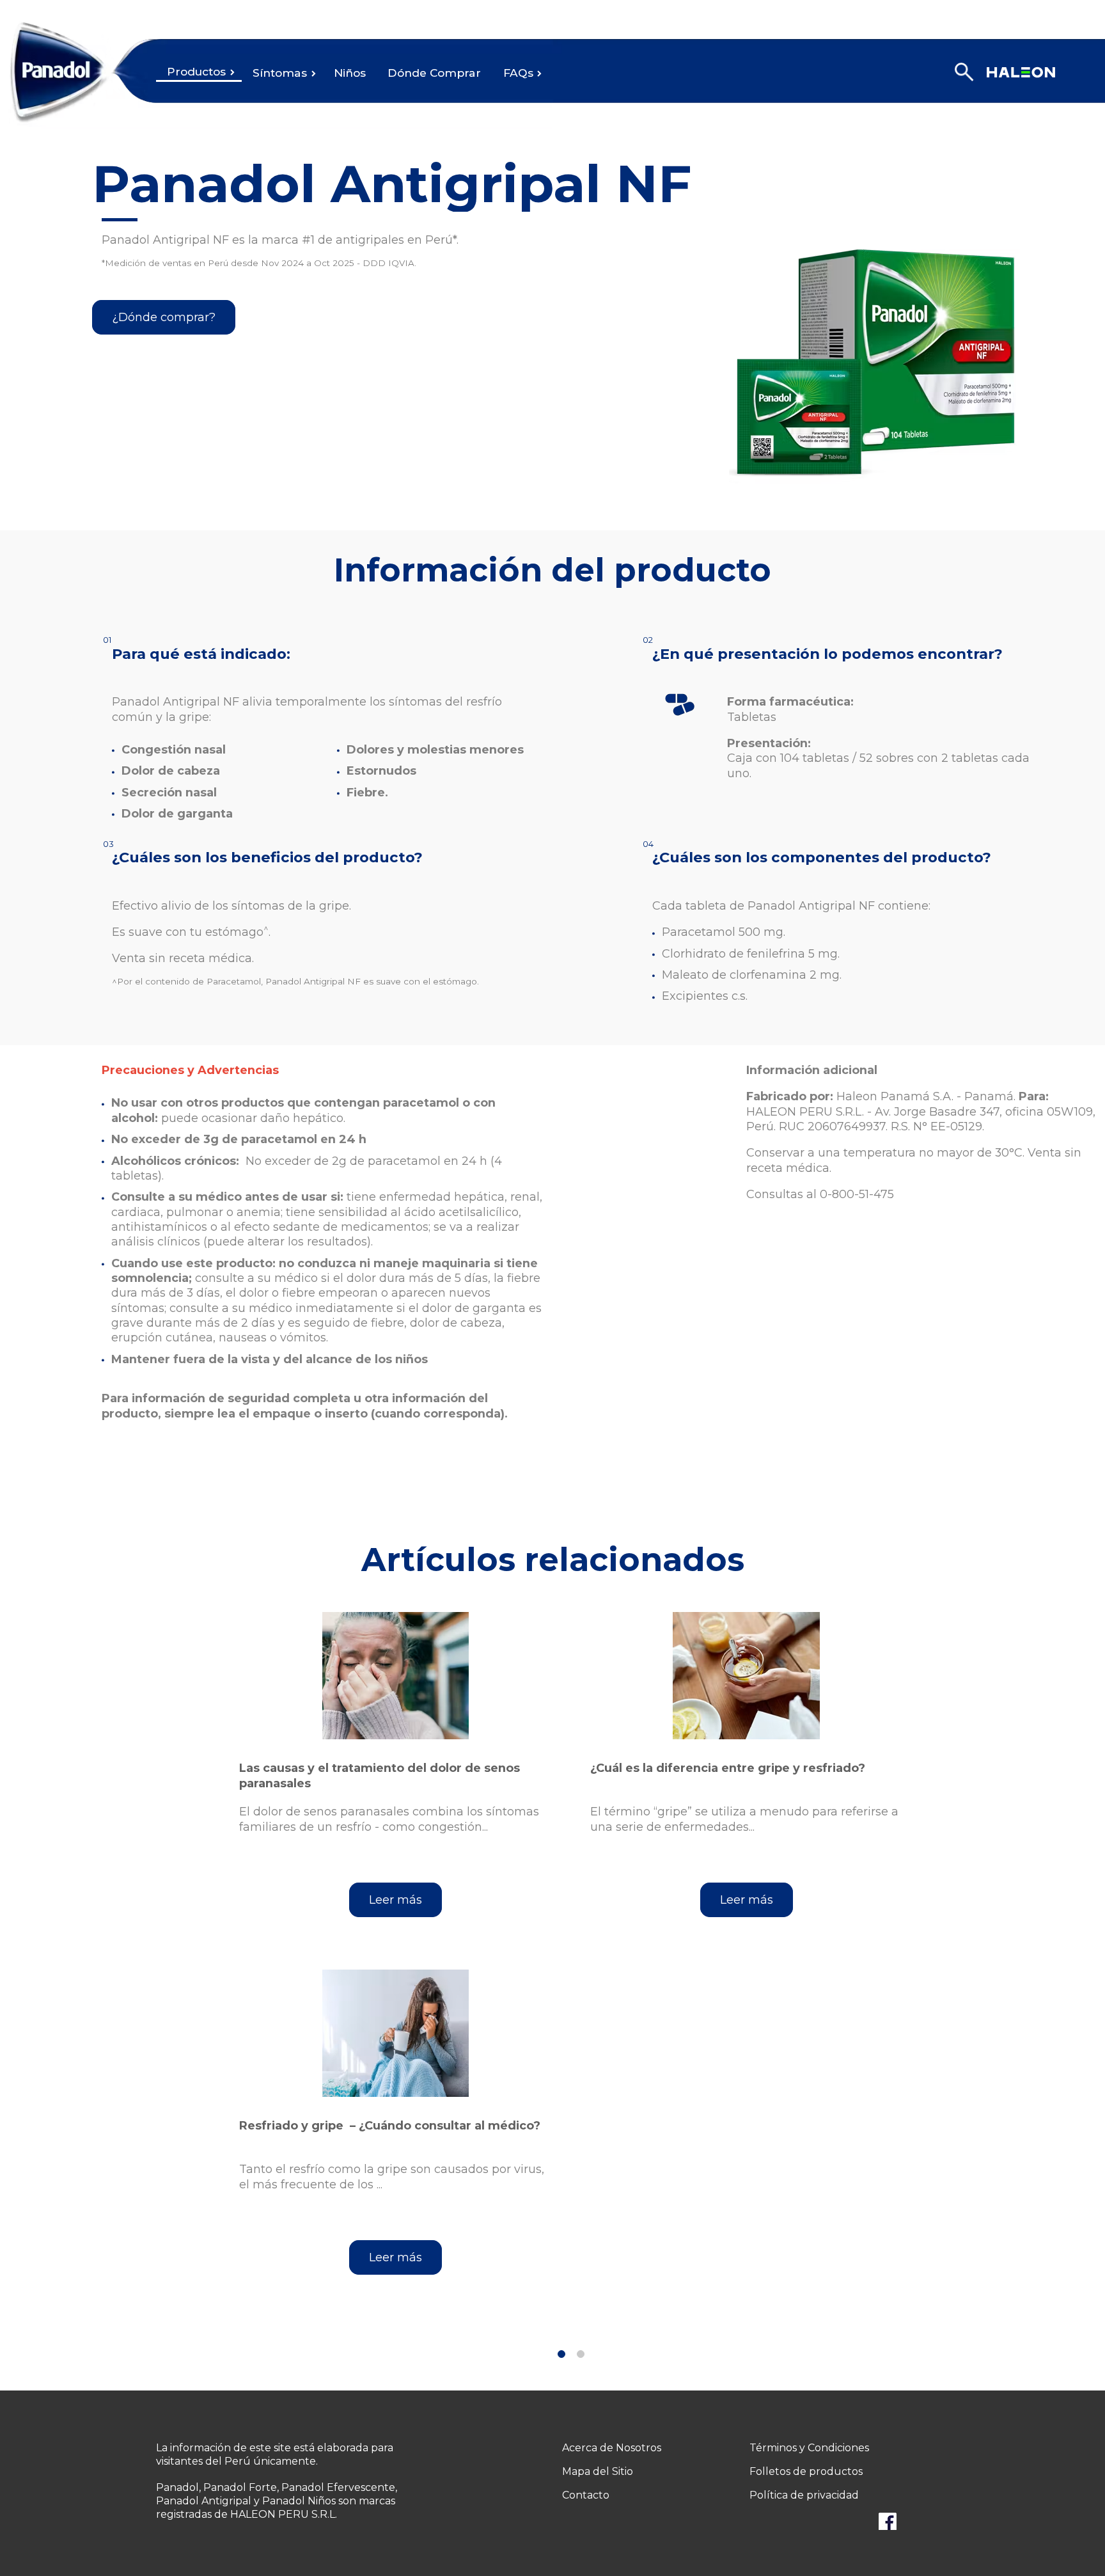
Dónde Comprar (434, 73)
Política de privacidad (804, 2495)
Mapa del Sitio (598, 2471)
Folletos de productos (806, 2471)
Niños (350, 73)
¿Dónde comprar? (164, 317)
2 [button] (581, 2354)
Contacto (586, 2495)
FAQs (518, 73)
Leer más (396, 1900)
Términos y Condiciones (809, 2448)
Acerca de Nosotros (612, 2448)
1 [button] (561, 2354)
